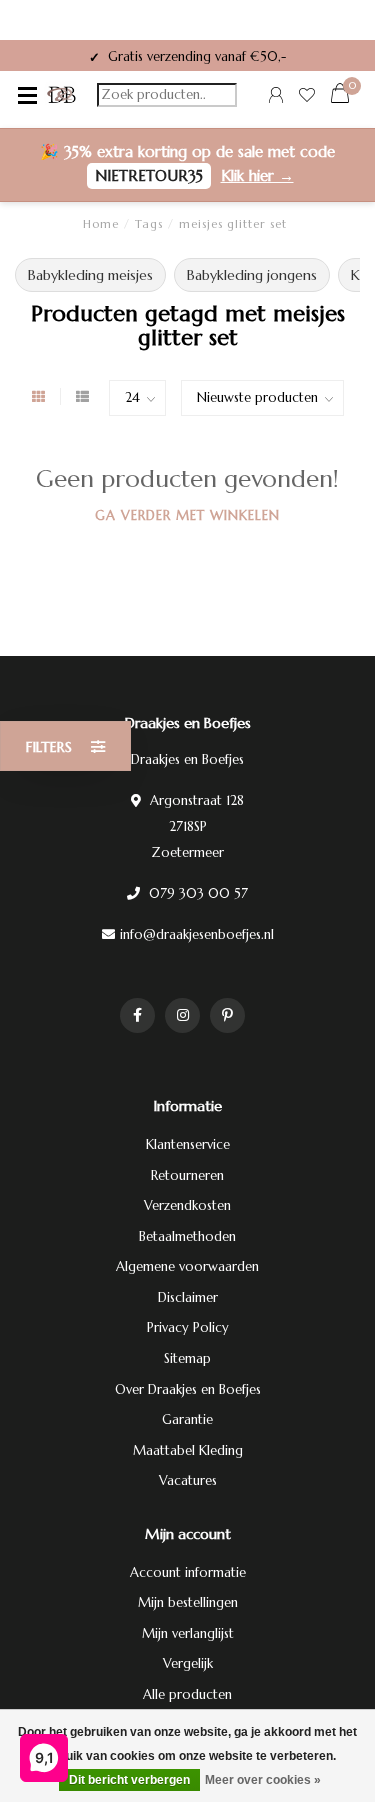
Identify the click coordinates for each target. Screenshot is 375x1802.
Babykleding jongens (252, 275)
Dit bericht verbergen (129, 1780)
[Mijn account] (276, 97)
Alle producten (187, 1694)
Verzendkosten (187, 1205)
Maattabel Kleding (188, 1450)
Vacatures (188, 1480)
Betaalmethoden (187, 1236)
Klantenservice (188, 1144)
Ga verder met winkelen (187, 515)
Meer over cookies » (263, 1780)
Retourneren (187, 1175)
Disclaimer (188, 1297)
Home (101, 224)
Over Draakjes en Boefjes (188, 1389)
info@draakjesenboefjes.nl (197, 934)
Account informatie (188, 1572)
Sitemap (187, 1358)
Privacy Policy (188, 1327)
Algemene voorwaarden (187, 1266)
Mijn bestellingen (188, 1602)
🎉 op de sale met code (187, 163)
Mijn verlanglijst (188, 1633)
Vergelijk (188, 1663)
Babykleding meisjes (90, 275)
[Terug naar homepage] (62, 95)
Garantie (187, 1419)
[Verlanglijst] (307, 97)
